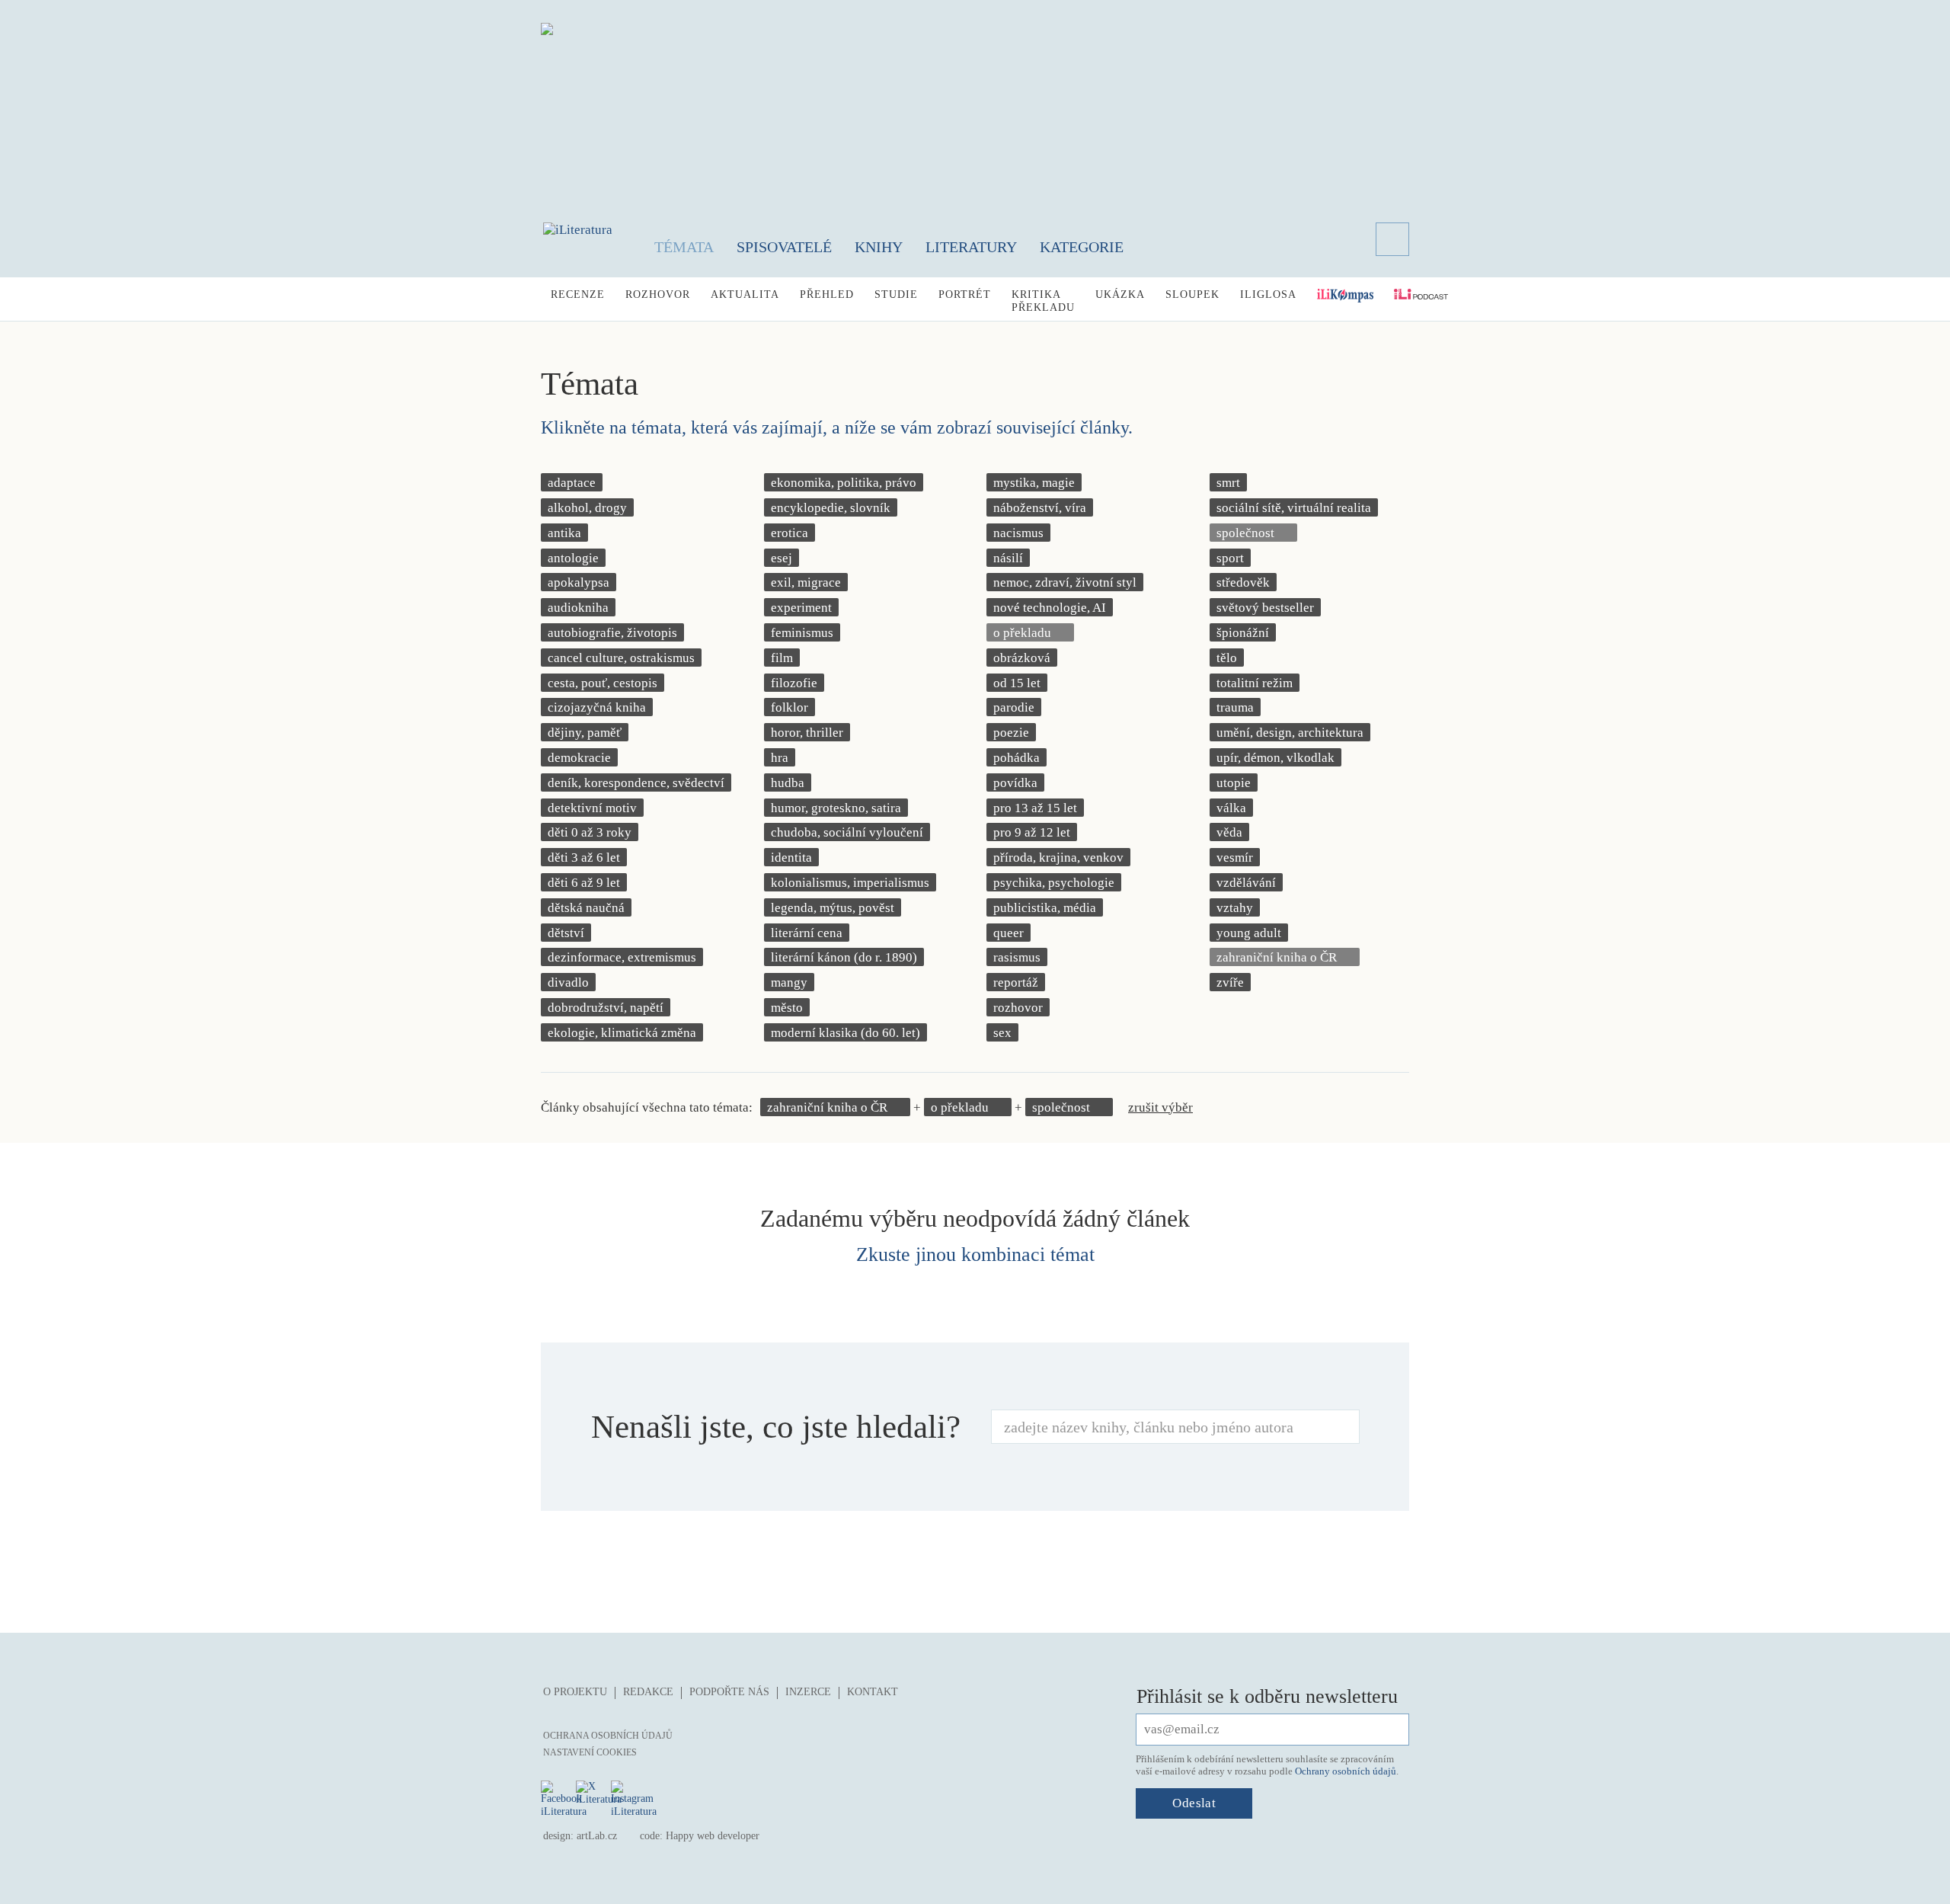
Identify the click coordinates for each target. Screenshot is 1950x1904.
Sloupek (1192, 294)
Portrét (965, 294)
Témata (684, 247)
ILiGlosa (1268, 294)
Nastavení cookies (590, 1752)
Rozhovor (658, 294)
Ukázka (1120, 294)
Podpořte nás (729, 1692)
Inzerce (808, 1692)
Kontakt (873, 1692)
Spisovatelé (784, 247)
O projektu (575, 1692)
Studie (896, 294)
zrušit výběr (1160, 1107)
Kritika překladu (1043, 301)
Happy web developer (713, 1836)
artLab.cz (597, 1836)
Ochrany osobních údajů (1346, 1771)
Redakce (648, 1692)
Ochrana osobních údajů (608, 1736)
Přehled (827, 294)
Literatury (971, 247)
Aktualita (745, 294)
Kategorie (1082, 247)
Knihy (879, 247)
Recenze (578, 294)
